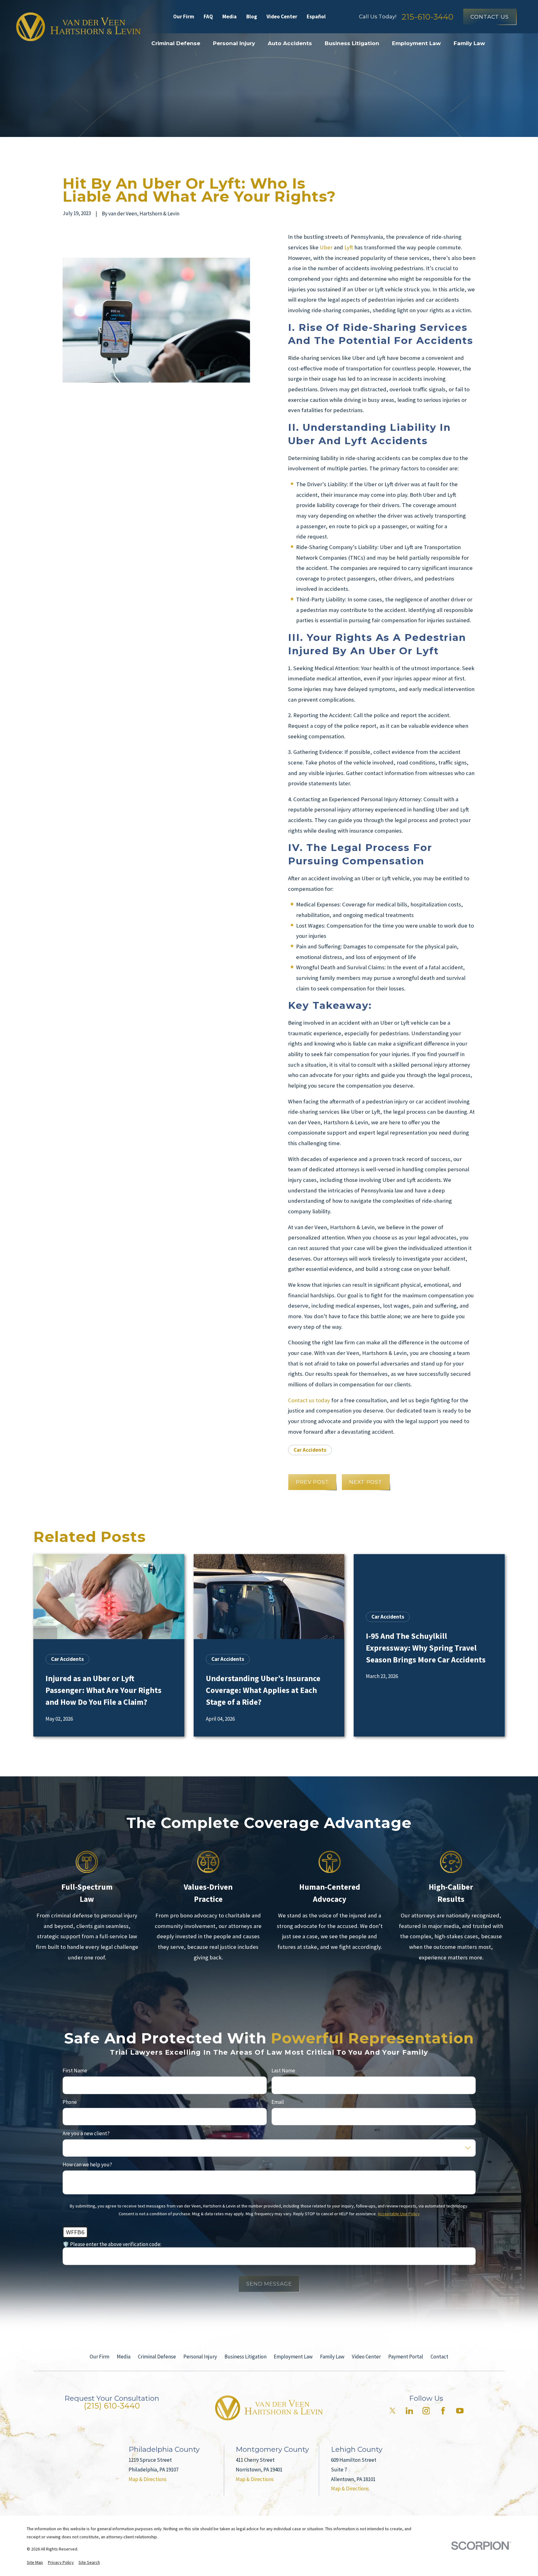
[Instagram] (426, 2411)
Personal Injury (200, 2357)
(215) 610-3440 (112, 2406)
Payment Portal (406, 2357)
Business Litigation (245, 2357)
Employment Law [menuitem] (416, 43)
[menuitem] (35, 2563)
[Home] (78, 27)
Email (278, 2102)
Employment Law (293, 2357)
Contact (439, 2357)
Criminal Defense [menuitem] (176, 43)
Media (229, 16)
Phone (70, 2102)
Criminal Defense (157, 2357)
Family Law (332, 2357)
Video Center (282, 16)
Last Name (283, 2071)
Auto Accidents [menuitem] (290, 43)
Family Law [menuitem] (469, 43)
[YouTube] (460, 2411)
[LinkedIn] (409, 2411)
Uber (326, 247)
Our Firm (184, 16)
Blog (252, 16)
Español (316, 16)
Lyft (349, 247)
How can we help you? (87, 2165)
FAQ (208, 16)
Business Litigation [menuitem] (352, 43)
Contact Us (490, 17)
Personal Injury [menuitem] (234, 43)
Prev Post (312, 1482)
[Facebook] (443, 2411)
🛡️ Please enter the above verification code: (112, 2244)
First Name (75, 2071)
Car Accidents (310, 1450)
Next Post (366, 1482)
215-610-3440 (427, 17)
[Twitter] (393, 2411)
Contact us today (309, 1400)
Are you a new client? (86, 2133)
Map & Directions (148, 2479)
